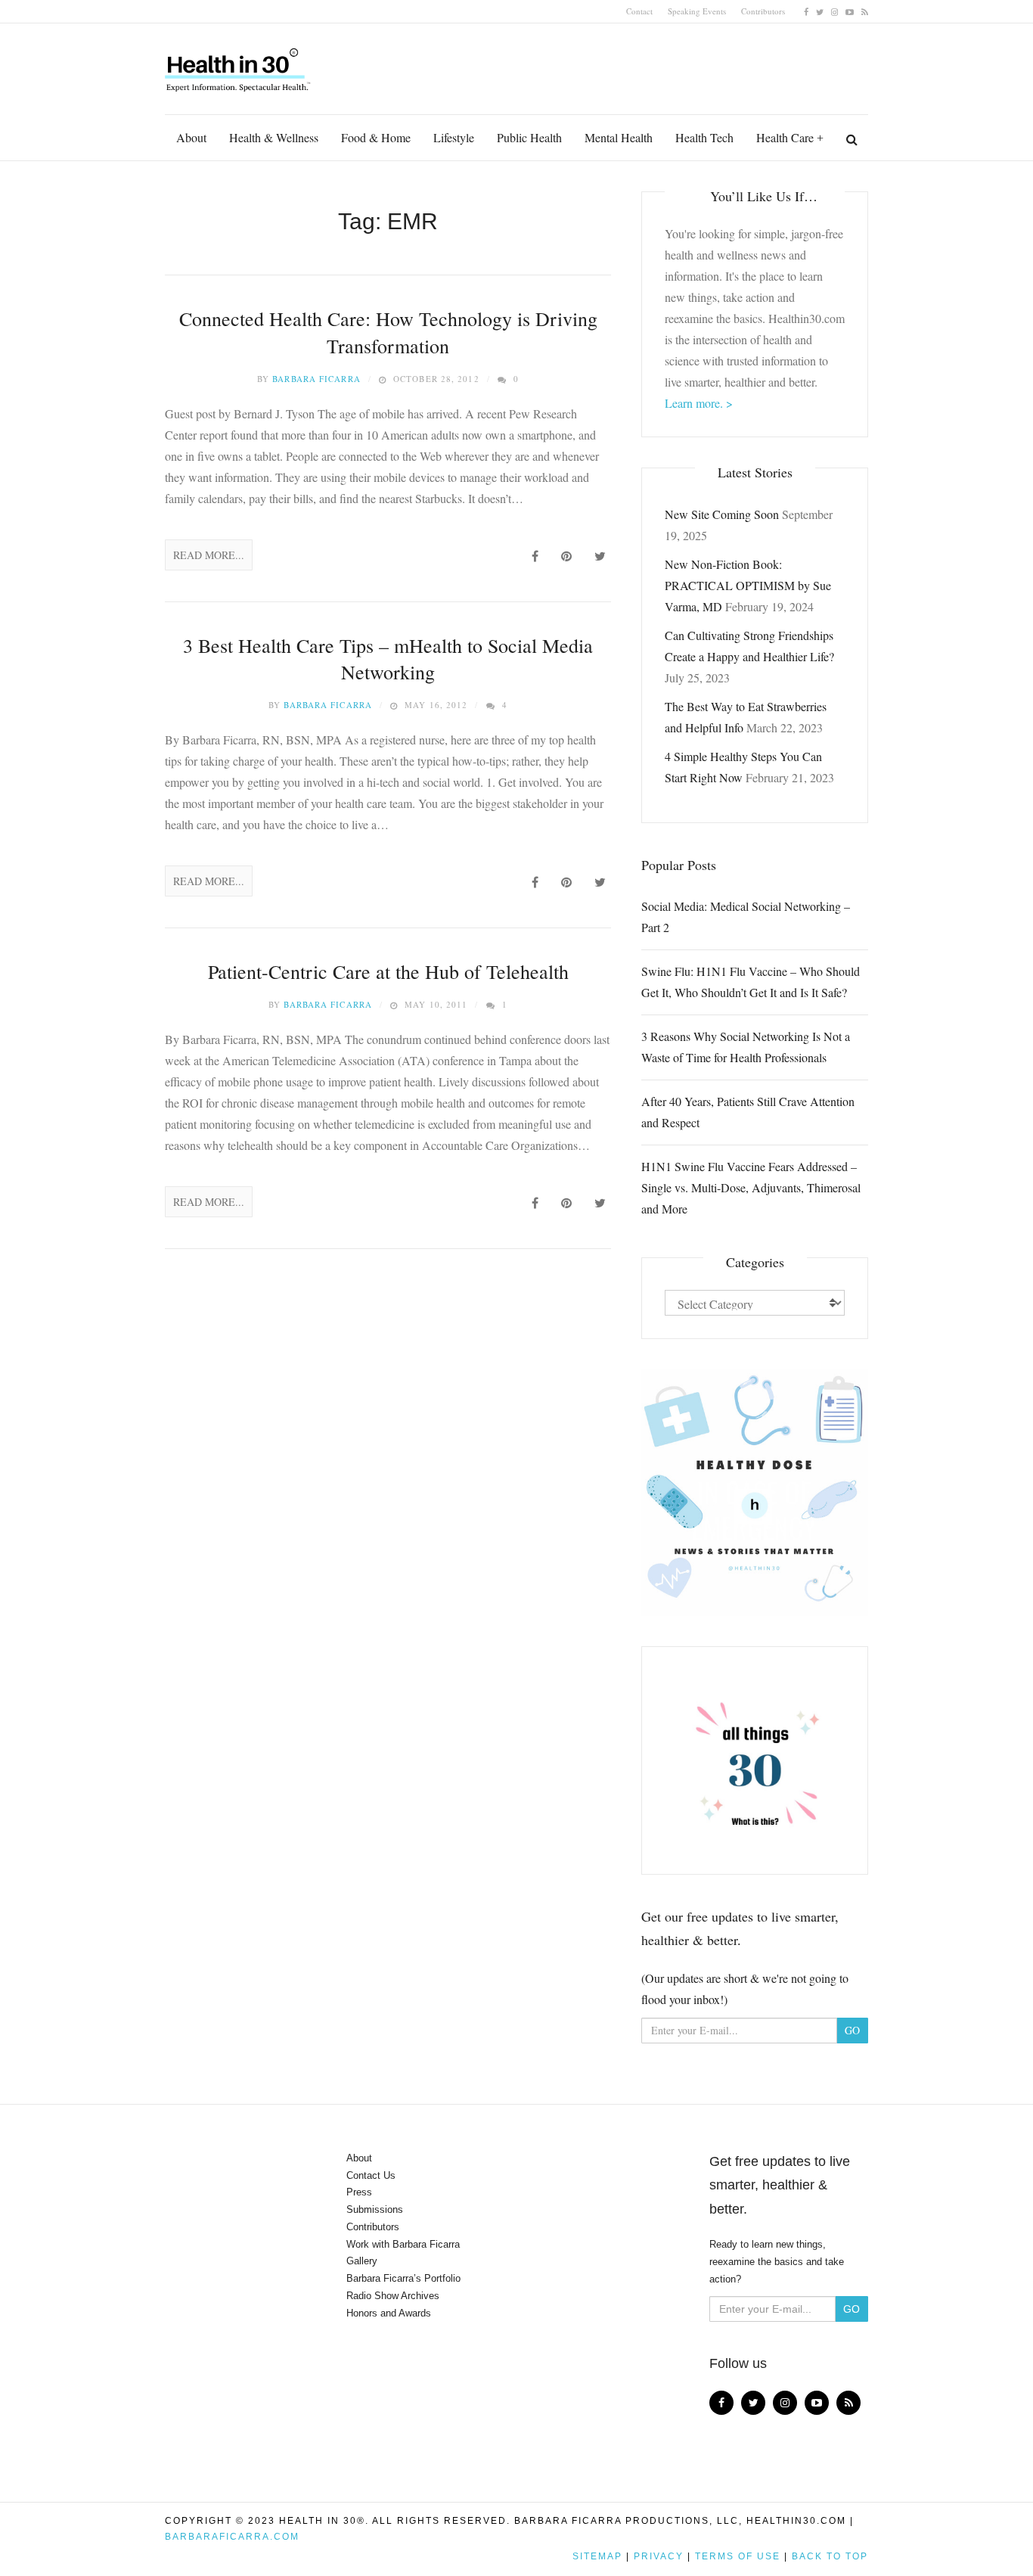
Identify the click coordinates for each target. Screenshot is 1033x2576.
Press (359, 2192)
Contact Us (371, 2175)
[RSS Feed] (865, 11)
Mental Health (619, 137)
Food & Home (376, 137)
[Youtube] (850, 11)
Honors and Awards (389, 2313)
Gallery (362, 2261)
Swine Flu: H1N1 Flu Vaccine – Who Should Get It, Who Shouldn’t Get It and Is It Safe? (751, 982)
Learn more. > (699, 403)
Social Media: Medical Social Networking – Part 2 (746, 917)
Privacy (659, 2556)
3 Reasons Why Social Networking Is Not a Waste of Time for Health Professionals (746, 1047)
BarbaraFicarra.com (232, 2537)
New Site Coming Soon (722, 514)
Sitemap (597, 2556)
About (191, 137)
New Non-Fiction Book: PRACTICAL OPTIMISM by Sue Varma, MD (748, 585)
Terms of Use (738, 2556)
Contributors (763, 11)
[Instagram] (834, 11)
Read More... (209, 555)
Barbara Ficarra (316, 379)
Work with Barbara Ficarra (403, 2244)
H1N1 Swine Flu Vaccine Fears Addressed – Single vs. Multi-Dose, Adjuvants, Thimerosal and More (751, 1187)
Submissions (375, 2209)
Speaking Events (697, 11)
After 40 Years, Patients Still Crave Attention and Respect (748, 1112)
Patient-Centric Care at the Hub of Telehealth (388, 971)
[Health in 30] (239, 64)
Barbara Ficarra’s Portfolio (403, 2278)
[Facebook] (806, 11)
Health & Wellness (274, 137)
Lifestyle (454, 137)
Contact (639, 11)
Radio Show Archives (393, 2296)
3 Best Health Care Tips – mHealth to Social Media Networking (388, 659)
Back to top (830, 2556)
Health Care (785, 137)
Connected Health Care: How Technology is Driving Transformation (388, 332)
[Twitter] (820, 11)
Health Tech (704, 137)
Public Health (529, 137)
